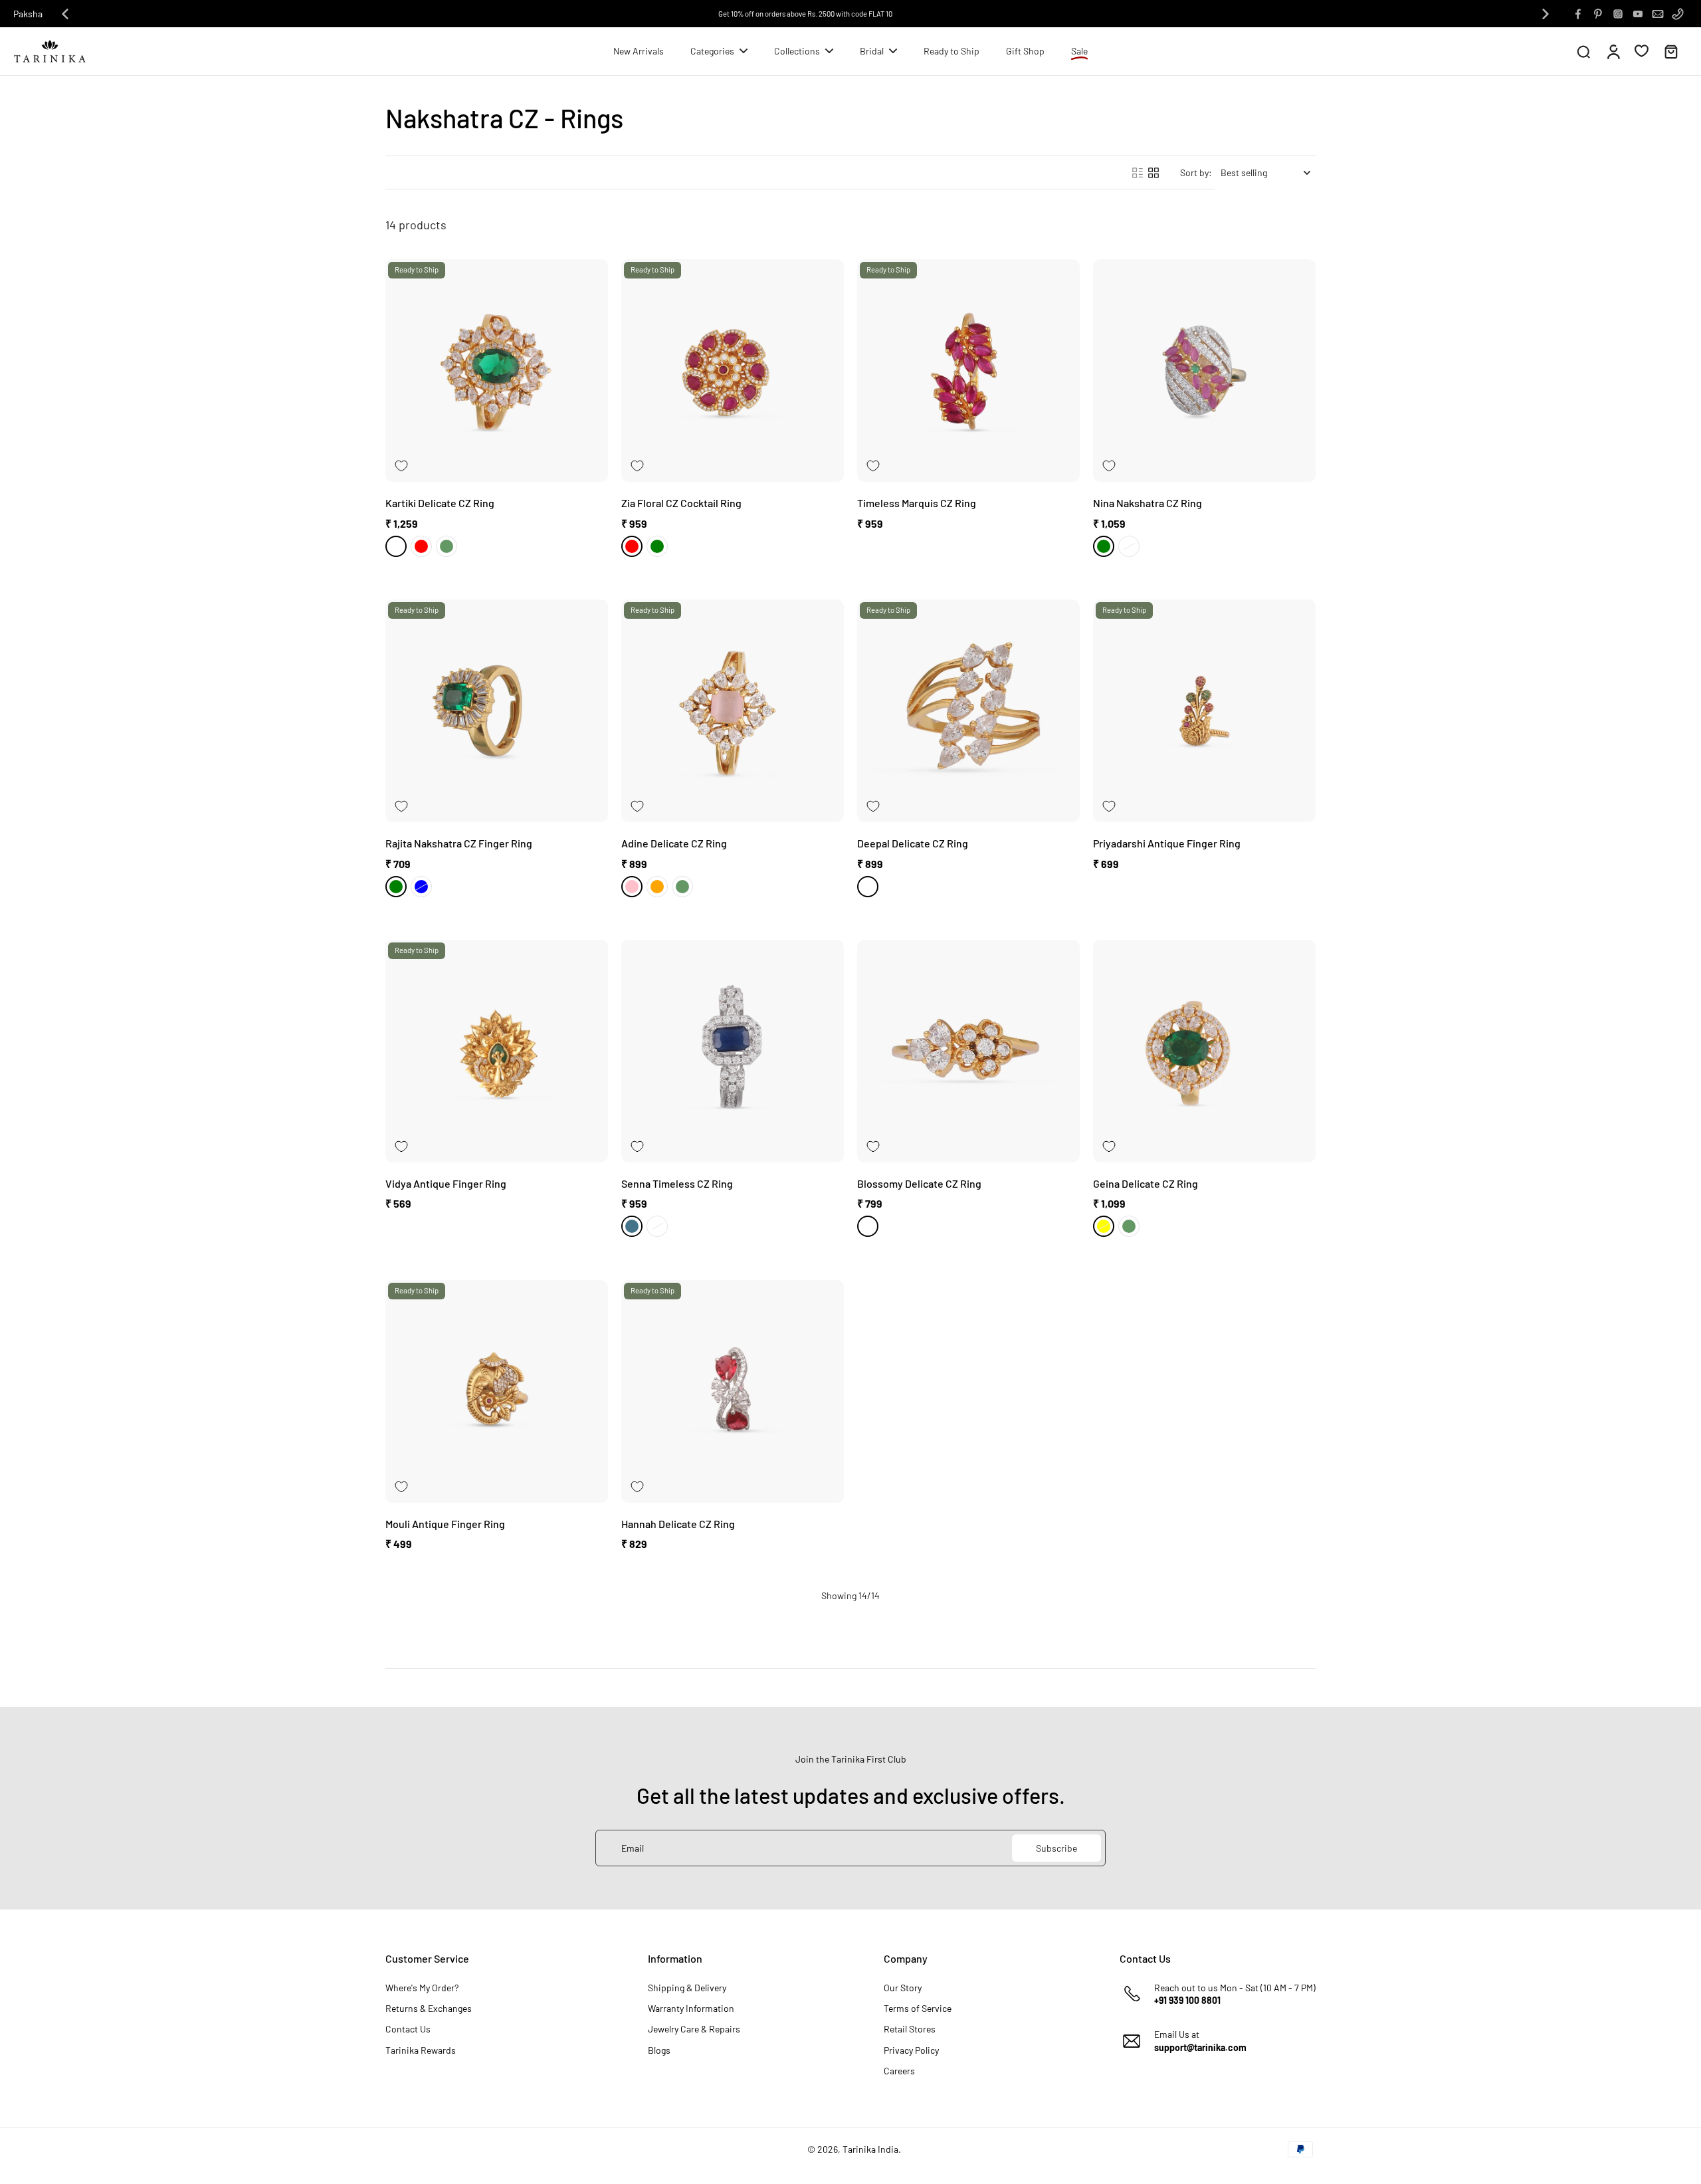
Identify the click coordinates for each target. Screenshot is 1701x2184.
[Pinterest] (1598, 14)
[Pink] (632, 887)
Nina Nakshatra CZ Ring (1148, 503)
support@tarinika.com (1200, 2047)
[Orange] (657, 887)
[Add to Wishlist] (401, 466)
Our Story (903, 1988)
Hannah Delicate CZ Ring (678, 1524)
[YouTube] (1638, 14)
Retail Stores (910, 2029)
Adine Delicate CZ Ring (674, 843)
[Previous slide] (65, 14)
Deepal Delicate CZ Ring (913, 843)
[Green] (447, 546)
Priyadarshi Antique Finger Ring (1167, 843)
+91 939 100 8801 (1187, 2000)
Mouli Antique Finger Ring (445, 1524)
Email (633, 1848)
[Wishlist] (1642, 51)
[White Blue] (421, 887)
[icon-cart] (1670, 51)
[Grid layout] (1153, 173)
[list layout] (1138, 173)
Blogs (659, 2050)
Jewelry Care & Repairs (694, 2029)
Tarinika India (870, 2149)
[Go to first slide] (1546, 14)
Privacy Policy (911, 2050)
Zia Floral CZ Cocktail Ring (681, 503)
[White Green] (657, 546)
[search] (1583, 51)
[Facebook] (1578, 14)
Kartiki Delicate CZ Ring (440, 503)
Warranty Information (691, 2008)
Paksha (28, 14)
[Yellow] (1104, 1226)
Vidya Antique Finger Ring (446, 1183)
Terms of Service (918, 2008)
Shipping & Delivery (687, 1988)
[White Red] (421, 546)
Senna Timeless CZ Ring (677, 1183)
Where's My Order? (422, 1988)
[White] (396, 546)
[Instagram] (1618, 14)
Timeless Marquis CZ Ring (917, 503)
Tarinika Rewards (421, 2050)
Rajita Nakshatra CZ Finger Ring (459, 843)
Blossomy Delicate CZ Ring (919, 1183)
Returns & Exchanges (429, 2008)
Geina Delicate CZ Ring (1146, 1183)
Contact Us (408, 2029)
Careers (899, 2071)
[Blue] (632, 1226)
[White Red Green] (1104, 546)
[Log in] (1613, 51)
